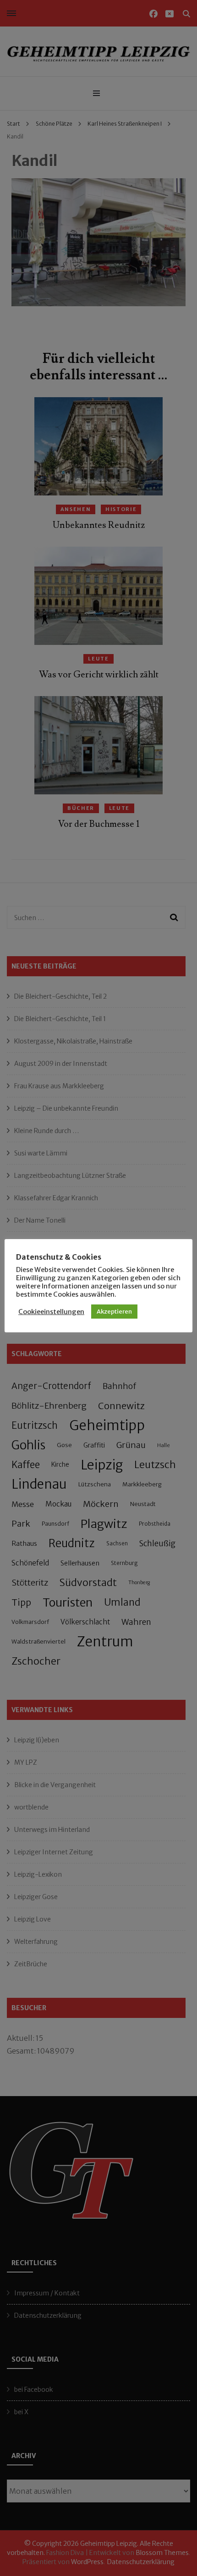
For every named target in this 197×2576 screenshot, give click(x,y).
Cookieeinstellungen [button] (51, 1312)
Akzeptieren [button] (114, 1312)
